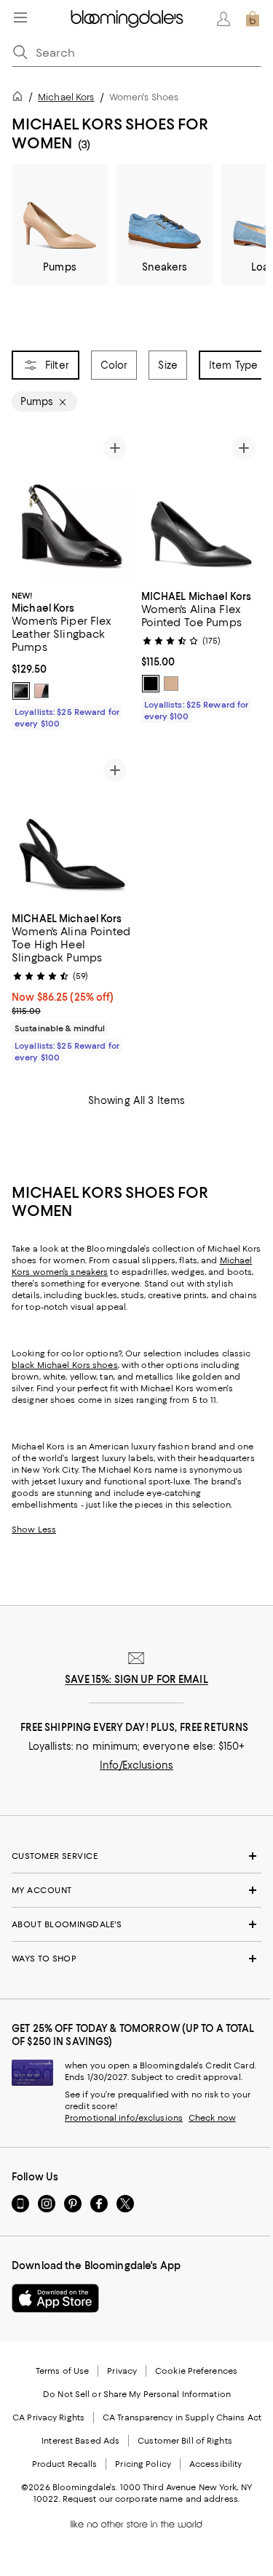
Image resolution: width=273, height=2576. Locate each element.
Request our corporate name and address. (151, 2499)
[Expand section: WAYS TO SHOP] (136, 1959)
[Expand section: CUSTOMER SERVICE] (136, 1856)
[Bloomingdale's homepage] (20, 99)
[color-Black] (21, 691)
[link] (72, 658)
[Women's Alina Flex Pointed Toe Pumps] (202, 506)
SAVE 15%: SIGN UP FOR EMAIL (136, 1679)
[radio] (21, 691)
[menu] (20, 17)
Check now (212, 2118)
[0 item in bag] (253, 19)
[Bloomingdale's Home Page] (127, 19)
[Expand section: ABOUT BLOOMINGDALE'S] (136, 1924)
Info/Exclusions (136, 1765)
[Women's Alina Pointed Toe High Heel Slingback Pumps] (72, 828)
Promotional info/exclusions (124, 2118)
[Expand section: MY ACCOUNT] (136, 1890)
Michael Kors (66, 97)
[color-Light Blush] (41, 691)
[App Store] (55, 2298)
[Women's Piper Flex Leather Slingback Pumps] (72, 506)
